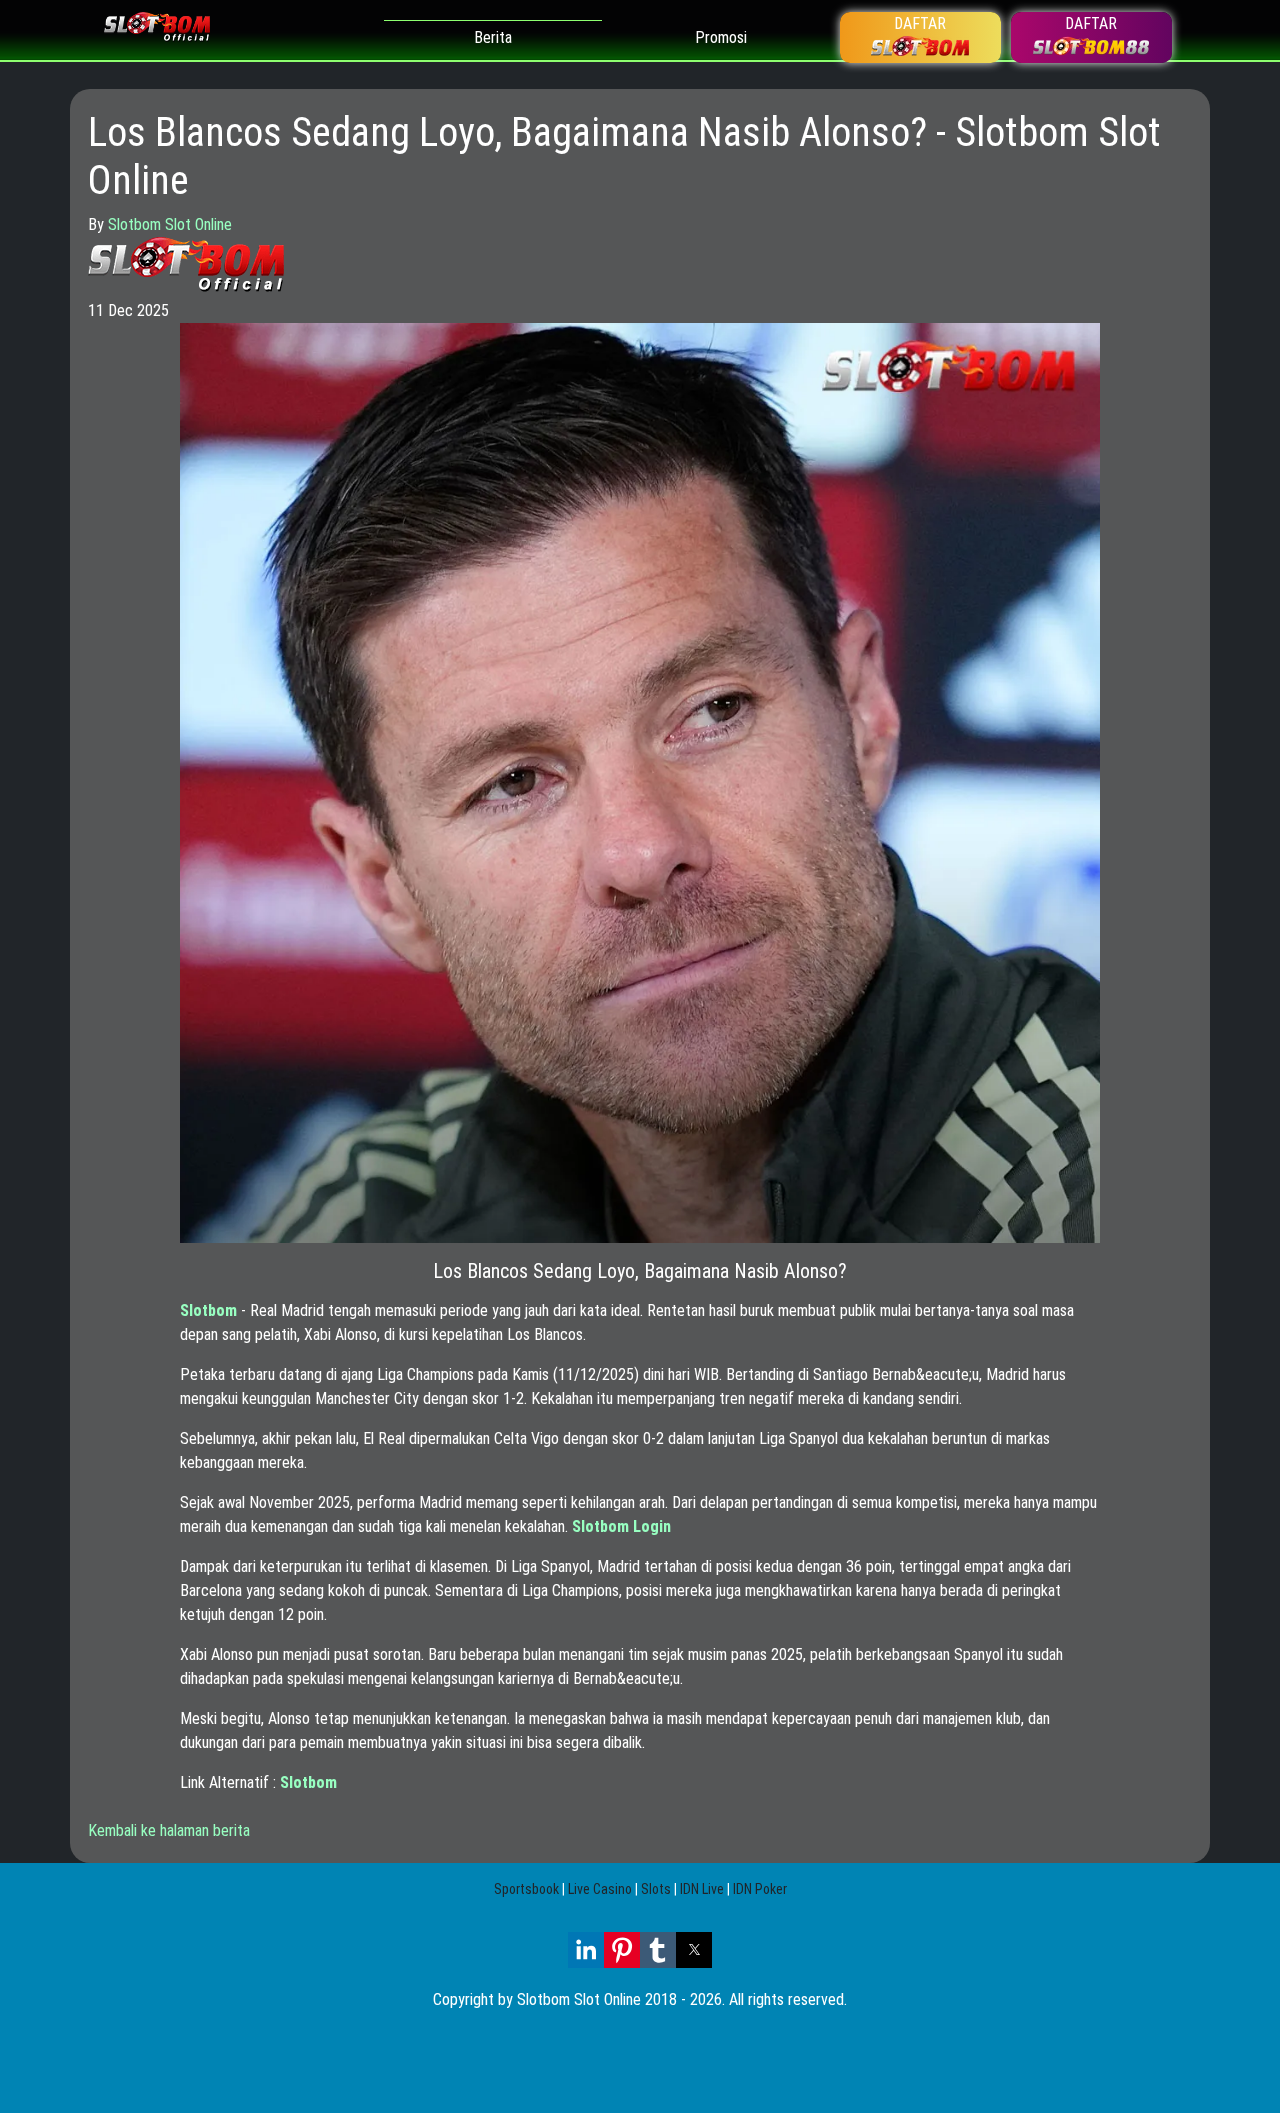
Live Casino (600, 1889)
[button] (586, 1950)
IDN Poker (760, 1889)
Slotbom (208, 1310)
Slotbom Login (621, 1526)
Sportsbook (526, 1889)
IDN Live (702, 1889)
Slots (656, 1889)
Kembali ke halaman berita (169, 1830)
